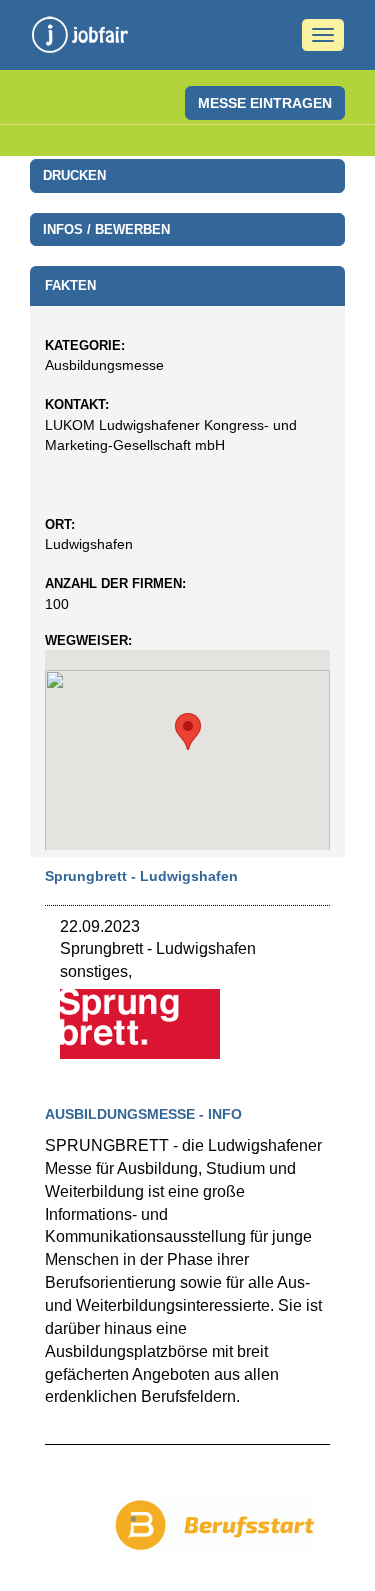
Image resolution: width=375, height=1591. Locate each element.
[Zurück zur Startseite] (80, 40)
